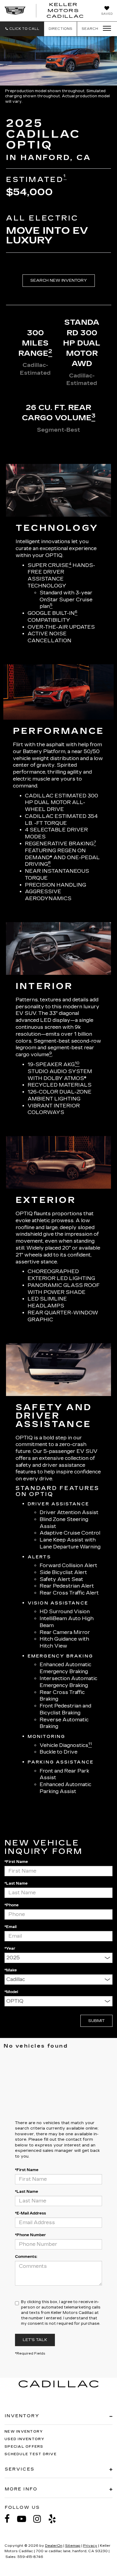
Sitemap (73, 2546)
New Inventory (24, 2432)
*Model (11, 1992)
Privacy (90, 2546)
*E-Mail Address (30, 2213)
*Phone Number (30, 2235)
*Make (11, 1970)
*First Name (16, 1862)
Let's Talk (35, 2340)
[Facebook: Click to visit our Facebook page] (10, 2519)
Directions (60, 29)
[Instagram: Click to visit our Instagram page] (40, 2519)
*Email (10, 1927)
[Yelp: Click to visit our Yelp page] (55, 2519)
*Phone (12, 1905)
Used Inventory (25, 2439)
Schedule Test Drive (31, 2454)
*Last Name (16, 1883)
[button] (22, 29)
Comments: (26, 2257)
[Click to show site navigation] (105, 29)
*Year (10, 1948)
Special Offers (24, 2447)
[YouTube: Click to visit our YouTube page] (25, 2519)
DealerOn (54, 2546)
